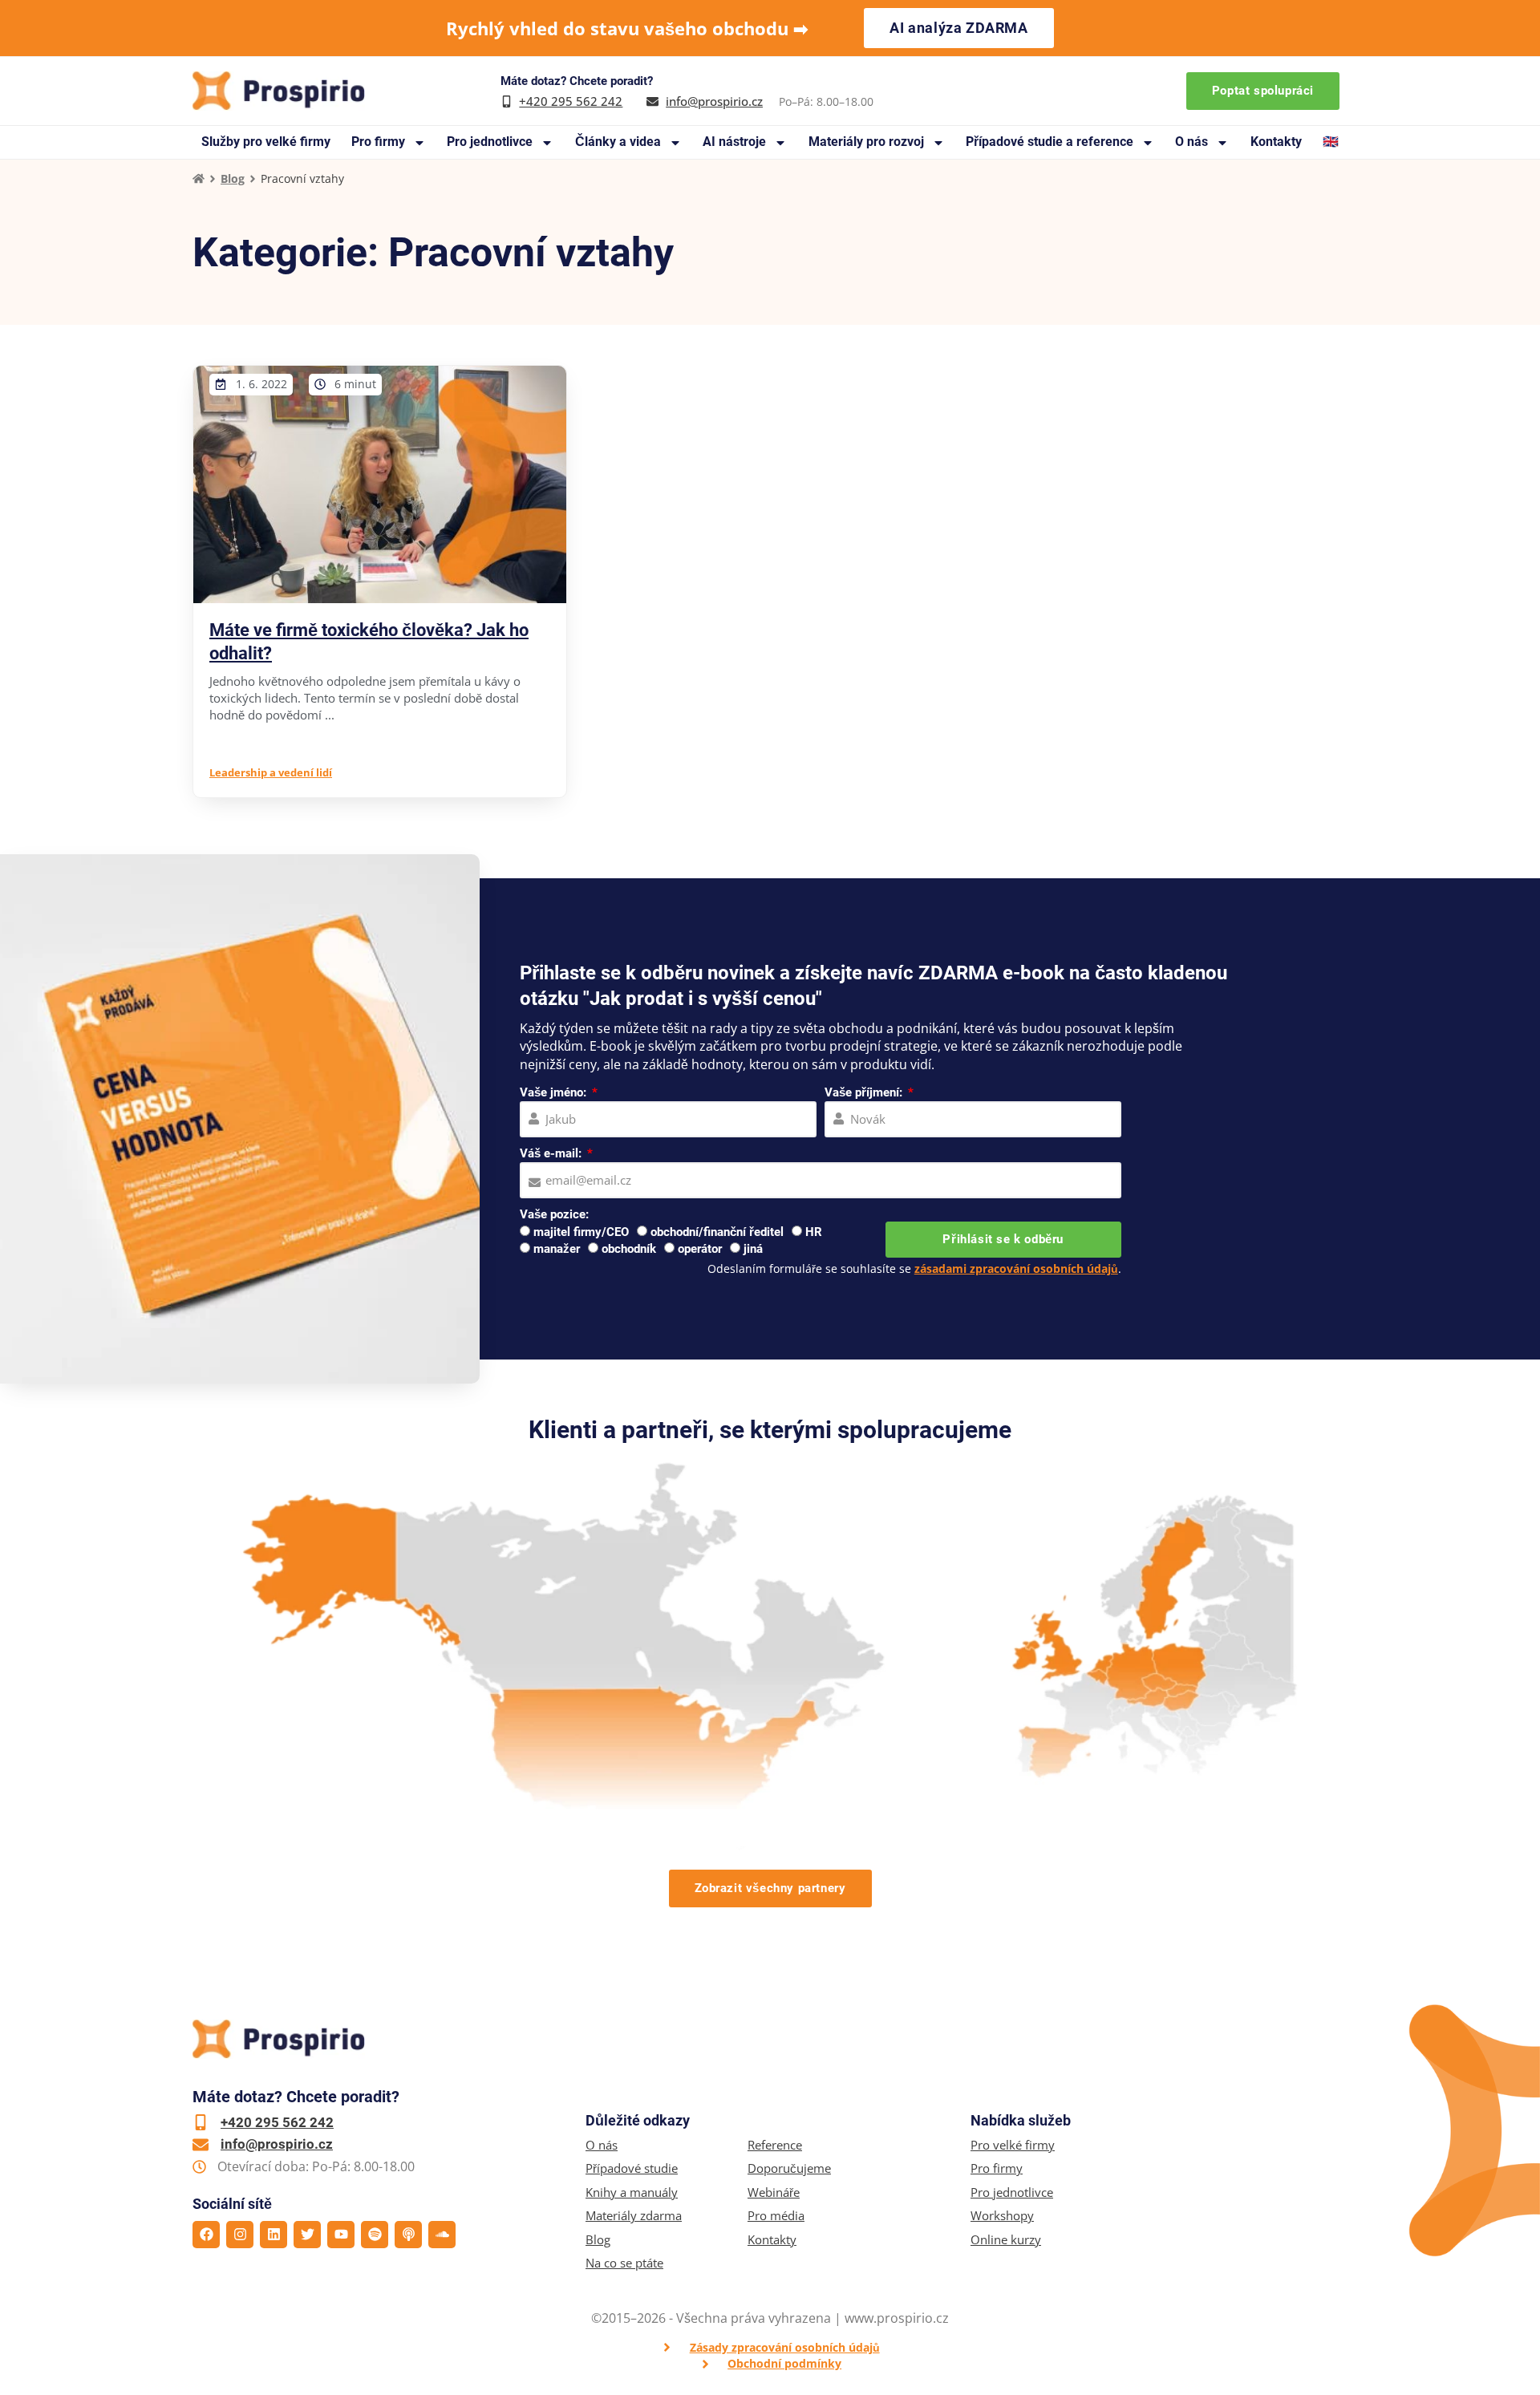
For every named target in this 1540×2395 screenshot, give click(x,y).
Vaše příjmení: (865, 1092)
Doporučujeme (789, 2168)
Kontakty (1276, 142)
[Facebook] (206, 2235)
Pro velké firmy (1013, 2145)
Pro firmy (378, 142)
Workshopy (1002, 2216)
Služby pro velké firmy (266, 142)
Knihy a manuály (632, 2192)
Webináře (774, 2192)
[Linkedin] (274, 2235)
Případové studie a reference (1050, 142)
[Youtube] (341, 2235)
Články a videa (618, 142)
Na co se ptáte (624, 2263)
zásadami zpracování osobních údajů (1016, 1268)
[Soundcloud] (442, 2235)
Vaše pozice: (554, 1214)
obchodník (629, 1249)
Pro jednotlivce (490, 142)
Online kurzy (1006, 2240)
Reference (775, 2145)
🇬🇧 (1331, 142)
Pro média (776, 2216)
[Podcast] (408, 2235)
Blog (233, 178)
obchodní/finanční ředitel (717, 1232)
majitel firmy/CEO (581, 1232)
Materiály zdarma (634, 2216)
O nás (1191, 142)
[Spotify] (375, 2235)
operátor (700, 1249)
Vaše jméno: (555, 1092)
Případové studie (632, 2168)
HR (814, 1232)
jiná (753, 1249)
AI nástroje (734, 142)
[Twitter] (307, 2235)
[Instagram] (240, 2235)
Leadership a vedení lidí (271, 772)
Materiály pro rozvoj (866, 142)
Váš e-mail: (552, 1153)
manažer (557, 1249)
